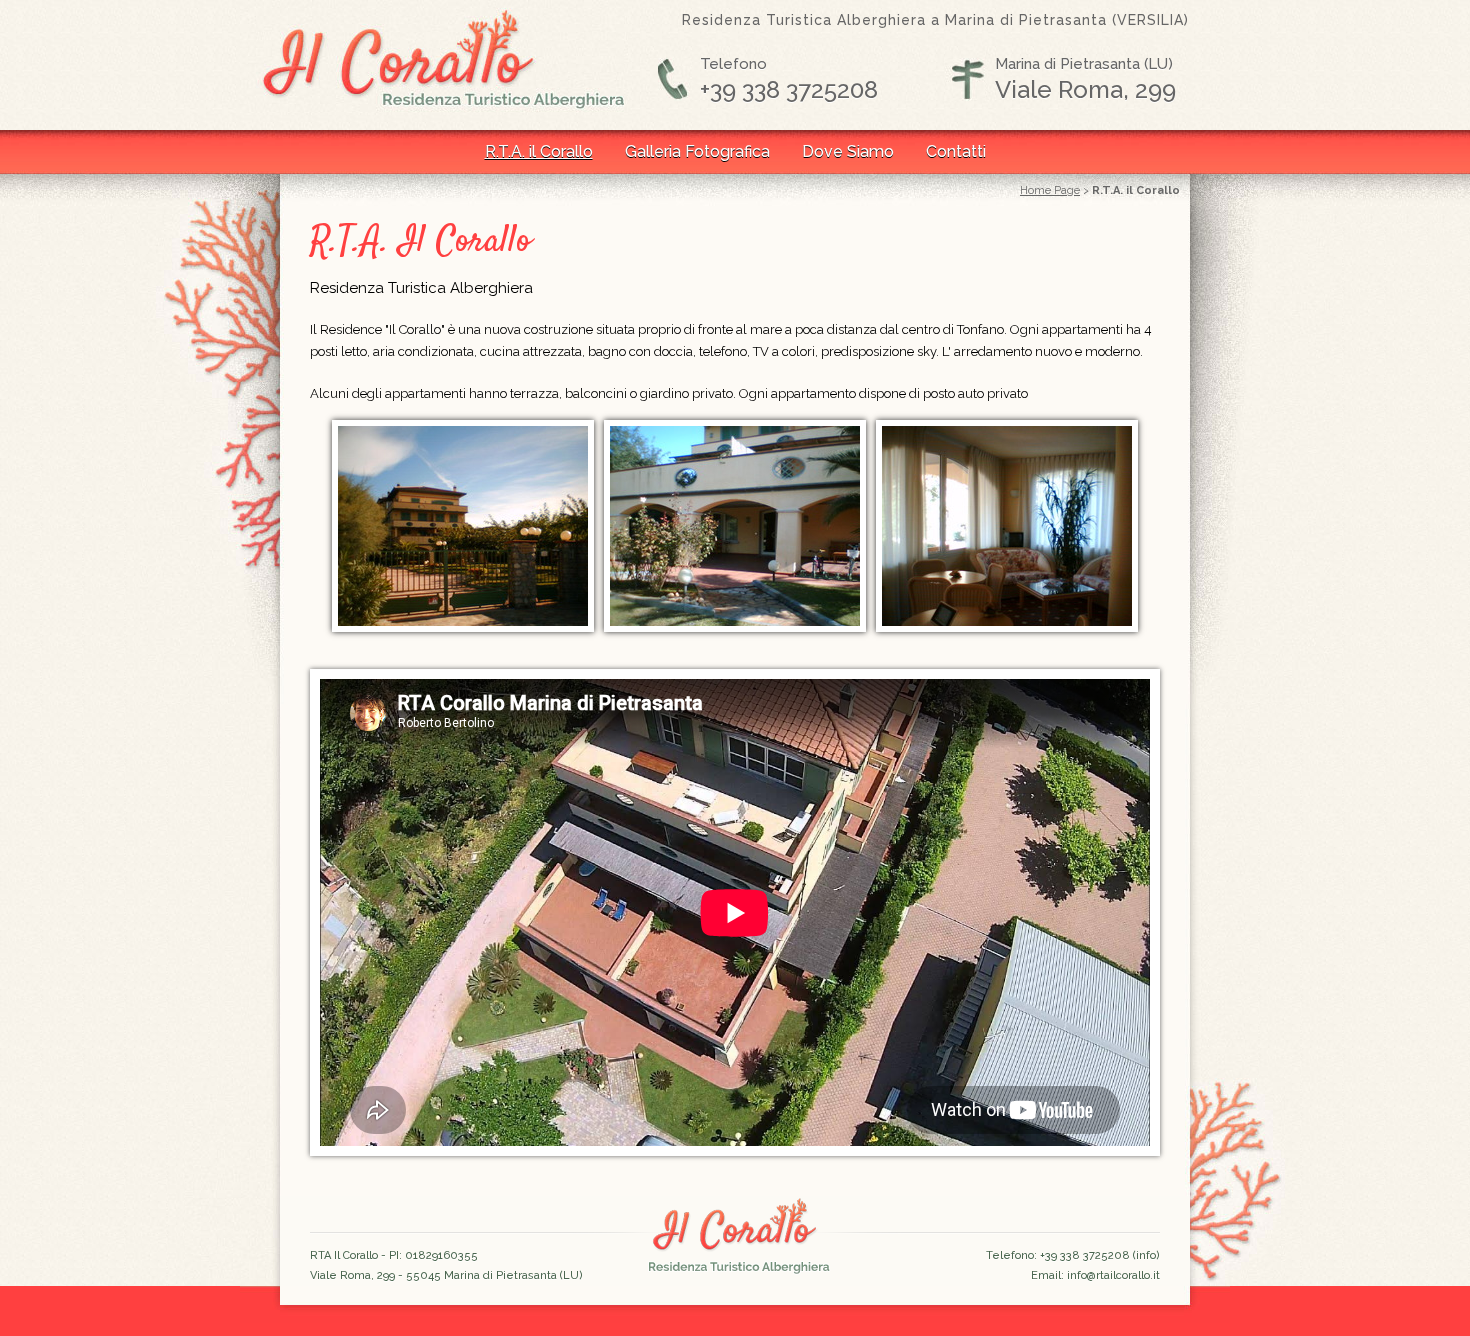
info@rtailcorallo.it (1113, 1275)
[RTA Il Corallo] (463, 627)
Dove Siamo (848, 151)
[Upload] (735, 627)
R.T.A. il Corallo (539, 151)
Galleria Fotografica (697, 151)
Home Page (1050, 190)
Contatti (956, 151)
